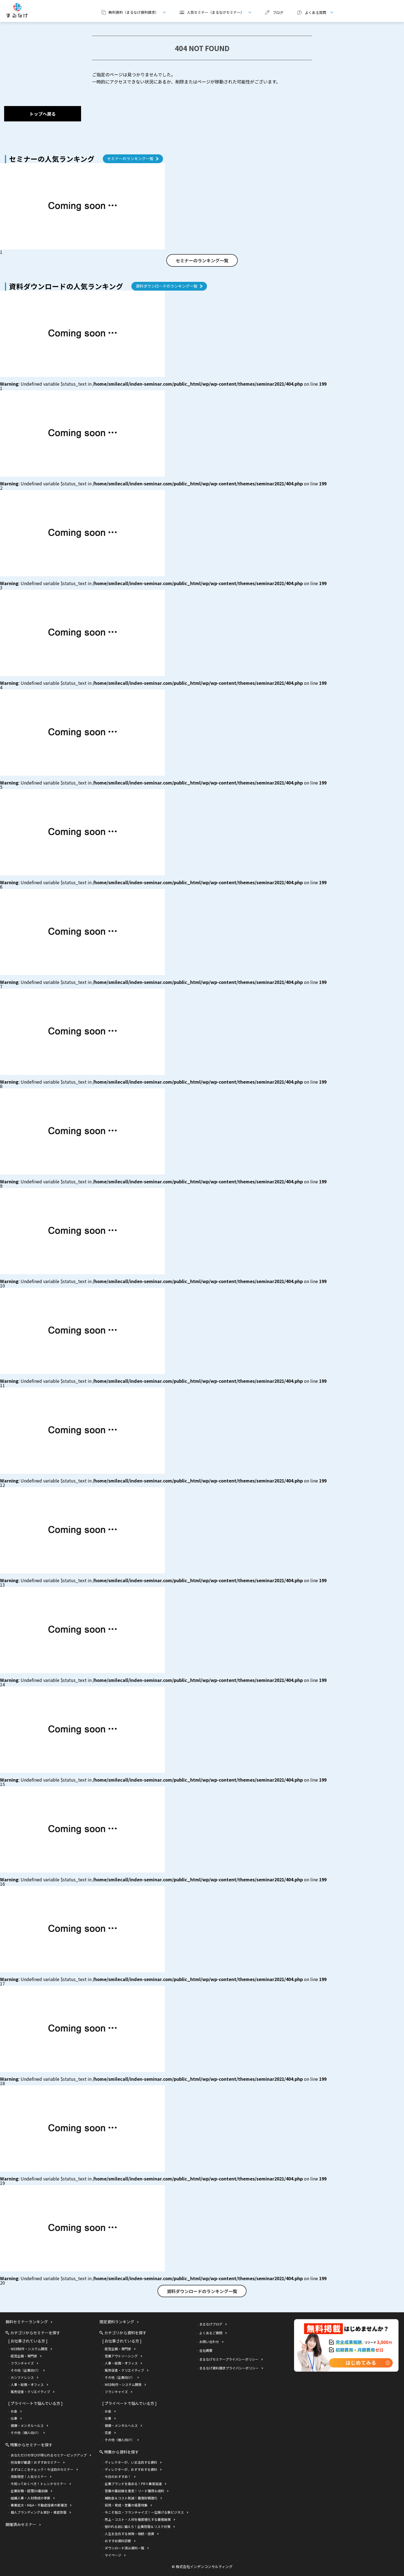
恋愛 (108, 2432)
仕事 (14, 2418)
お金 (14, 2411)
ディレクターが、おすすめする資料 (131, 2469)
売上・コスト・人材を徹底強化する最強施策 (138, 2519)
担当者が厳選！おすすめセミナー (35, 2462)
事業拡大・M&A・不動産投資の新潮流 (39, 2505)
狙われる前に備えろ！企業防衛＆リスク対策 (138, 2526)
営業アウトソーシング (121, 2356)
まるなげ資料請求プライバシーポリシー (229, 2368)
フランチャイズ (22, 2363)
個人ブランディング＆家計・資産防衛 (39, 2512)
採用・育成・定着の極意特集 (126, 2505)
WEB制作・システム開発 (29, 2349)
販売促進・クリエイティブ (30, 2392)
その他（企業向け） (26, 2370)
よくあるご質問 (211, 2333)
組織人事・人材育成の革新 (31, 2498)
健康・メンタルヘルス (27, 2425)
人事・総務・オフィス (27, 2384)
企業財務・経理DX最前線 (29, 2491)
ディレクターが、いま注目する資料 (131, 2462)
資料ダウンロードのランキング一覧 (167, 286)
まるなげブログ (211, 2324)
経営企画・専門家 (24, 2356)
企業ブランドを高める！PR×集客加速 (133, 2484)
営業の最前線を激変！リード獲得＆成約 (134, 2491)
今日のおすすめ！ (118, 2476)
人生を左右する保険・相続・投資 (129, 2534)
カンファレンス (22, 2377)
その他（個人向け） (26, 2432)
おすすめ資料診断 (118, 2541)
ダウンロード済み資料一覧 (124, 2548)
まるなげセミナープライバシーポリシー (229, 2359)
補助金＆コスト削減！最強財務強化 (131, 2498)
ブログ (278, 12)
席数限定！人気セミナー (29, 2476)
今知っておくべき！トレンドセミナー (39, 2484)
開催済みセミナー (21, 2524)
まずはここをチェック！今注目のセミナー (42, 2469)
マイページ (113, 2555)
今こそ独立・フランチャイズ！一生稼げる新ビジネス (144, 2512)
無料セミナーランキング (27, 2322)
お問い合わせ (209, 2342)
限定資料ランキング (117, 2322)
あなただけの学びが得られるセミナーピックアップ (49, 2455)
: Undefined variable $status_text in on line (163, 384)
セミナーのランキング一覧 (130, 158)
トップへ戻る (43, 114)
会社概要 (206, 2350)
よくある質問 (310, 12)
